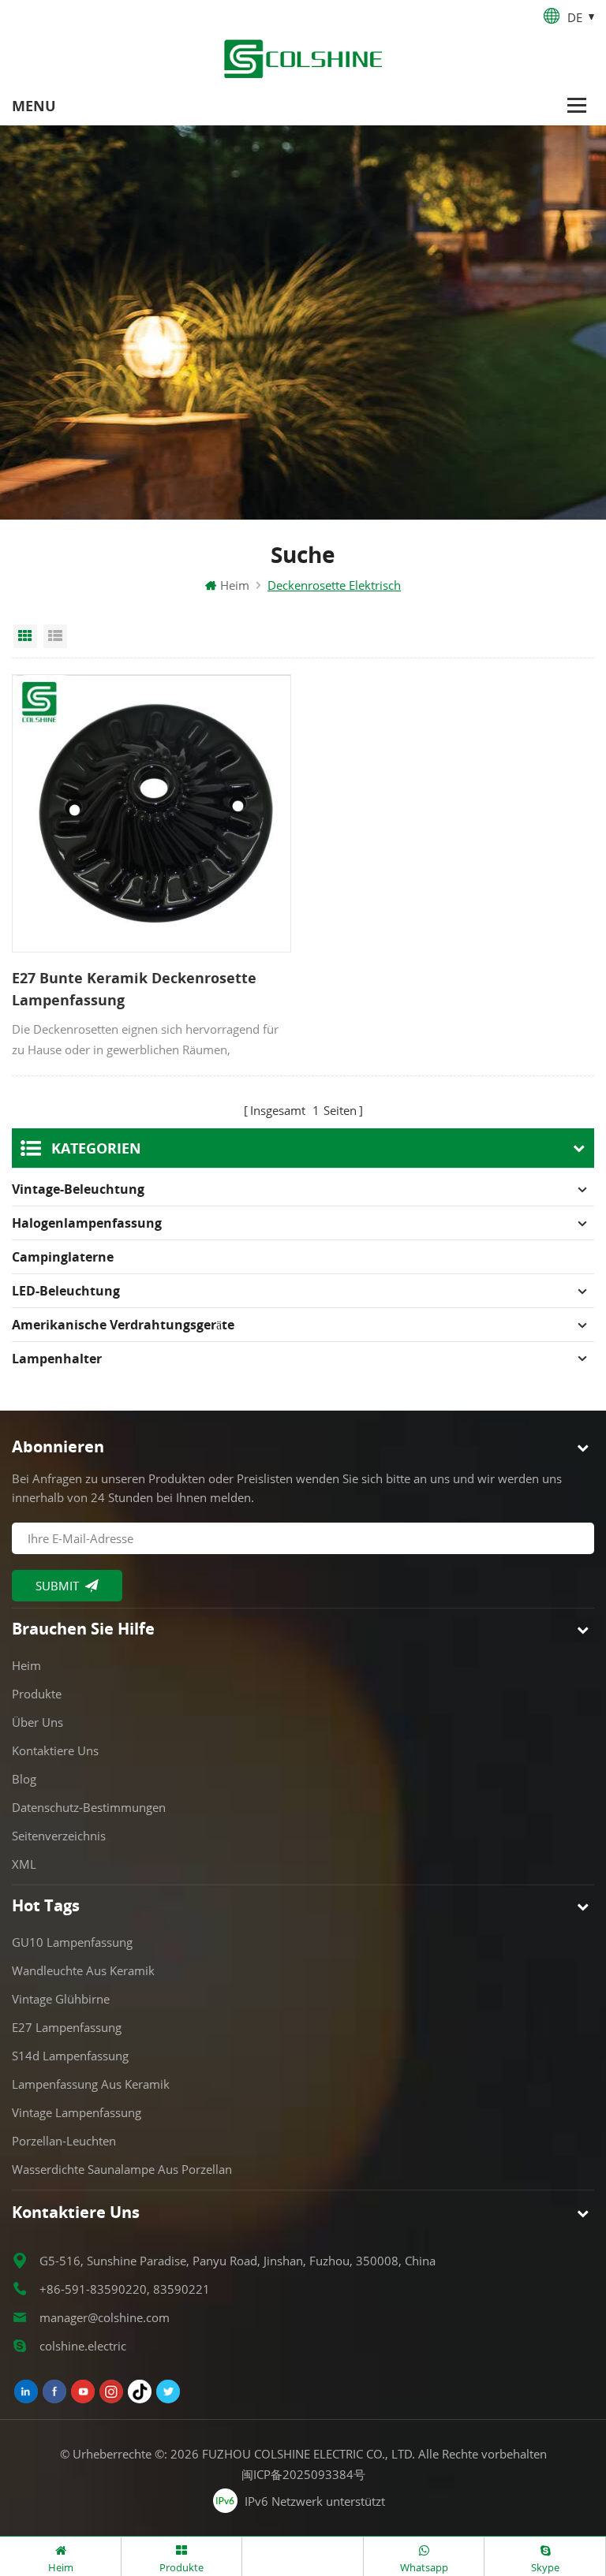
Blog (24, 1779)
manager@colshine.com (105, 2317)
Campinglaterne (63, 1257)
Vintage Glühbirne (61, 1999)
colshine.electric (83, 2346)
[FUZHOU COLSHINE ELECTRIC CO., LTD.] (303, 59)
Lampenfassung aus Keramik (91, 2084)
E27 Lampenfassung (67, 2027)
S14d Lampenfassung (70, 2056)
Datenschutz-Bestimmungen (89, 1807)
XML (24, 1864)
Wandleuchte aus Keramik (83, 1970)
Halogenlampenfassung (87, 1223)
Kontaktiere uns (55, 1750)
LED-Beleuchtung (66, 1291)
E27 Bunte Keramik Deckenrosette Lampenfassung (134, 989)
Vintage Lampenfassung (77, 2112)
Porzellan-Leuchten (64, 2141)
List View (55, 636)
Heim (235, 585)
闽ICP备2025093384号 (303, 2474)
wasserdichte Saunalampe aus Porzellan (122, 2169)
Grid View (25, 636)
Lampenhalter (57, 1359)
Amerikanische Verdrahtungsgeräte (123, 1325)
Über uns (37, 1722)
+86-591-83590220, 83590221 (125, 2289)
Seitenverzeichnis (59, 1836)
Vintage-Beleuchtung (78, 1189)
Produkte (37, 1694)
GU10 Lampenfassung (72, 1942)
